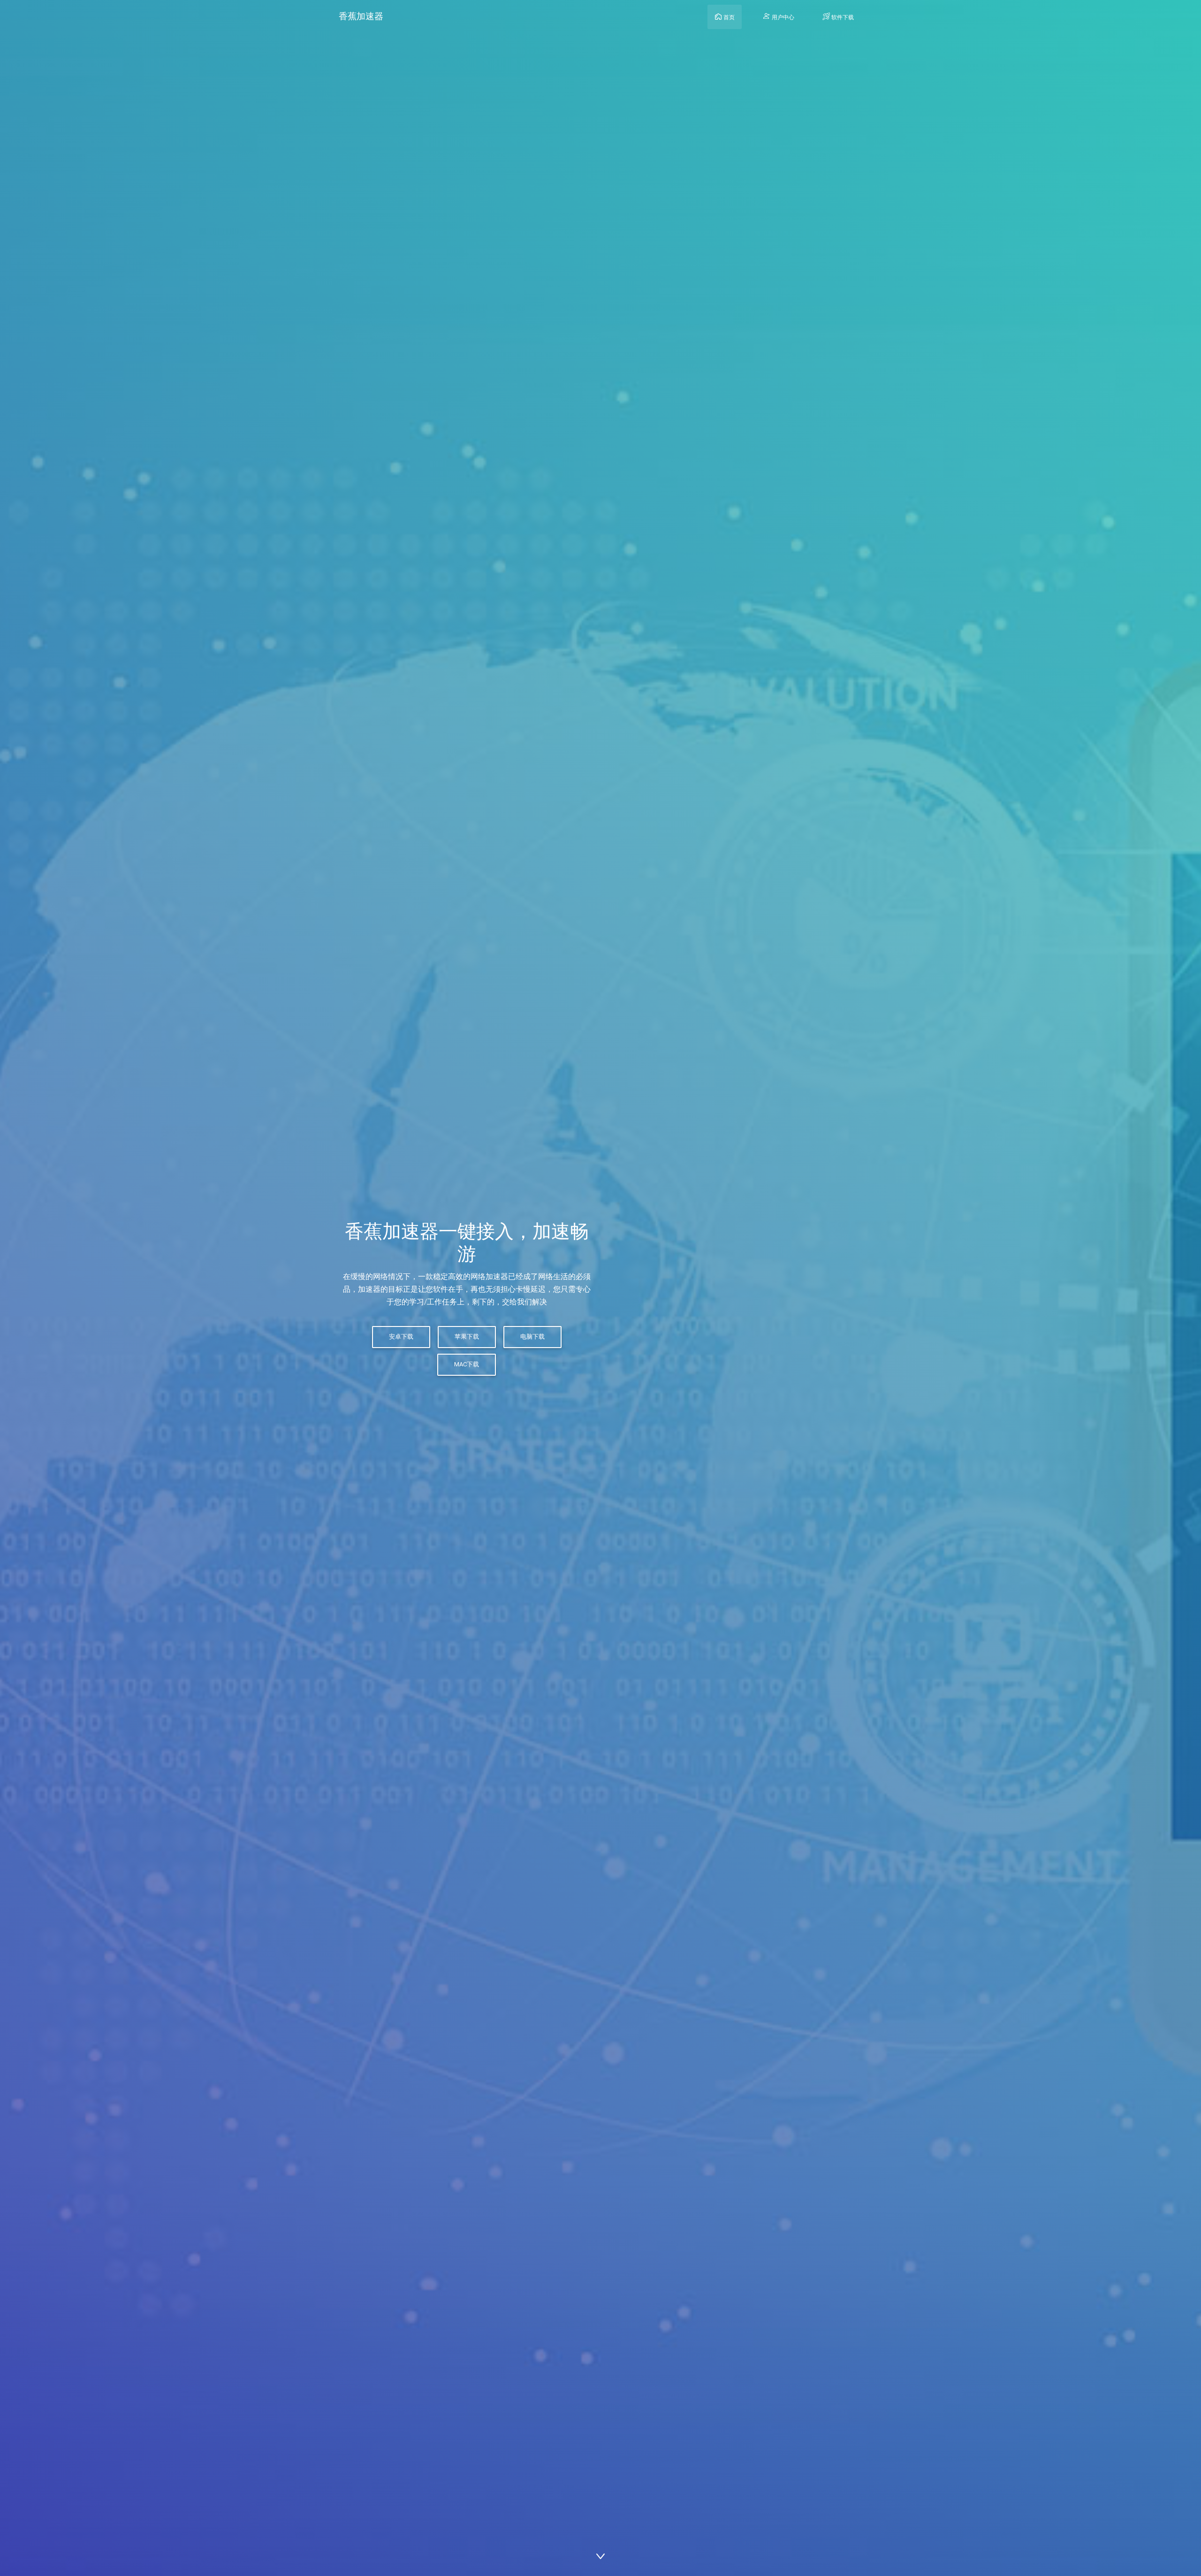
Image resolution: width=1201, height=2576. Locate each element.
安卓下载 (401, 1337)
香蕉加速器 (361, 16)
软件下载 (842, 17)
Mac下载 (467, 1364)
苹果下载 (467, 1337)
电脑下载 (532, 1337)
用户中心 (782, 17)
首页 (728, 17)
